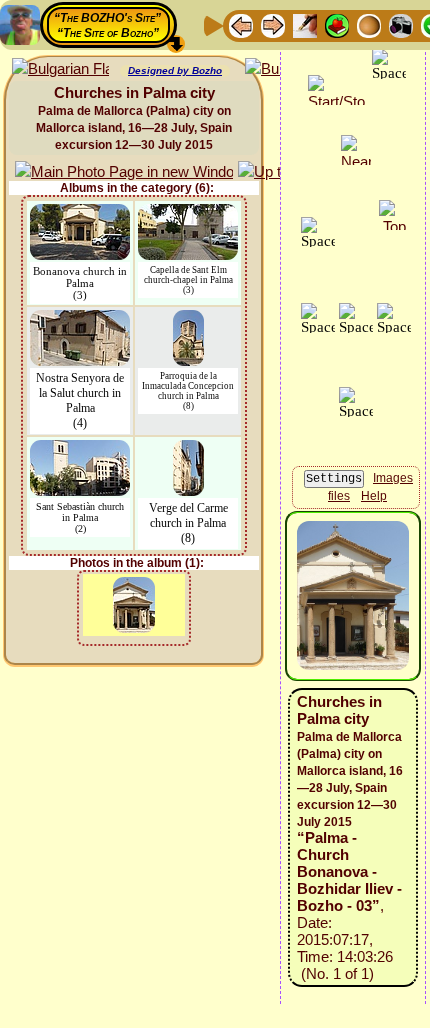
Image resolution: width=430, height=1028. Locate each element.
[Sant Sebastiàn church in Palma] (80, 449)
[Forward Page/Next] (273, 24)
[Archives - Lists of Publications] (305, 24)
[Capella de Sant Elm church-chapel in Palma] (188, 213)
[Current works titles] (369, 24)
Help (374, 496)
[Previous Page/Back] (241, 24)
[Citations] (337, 24)
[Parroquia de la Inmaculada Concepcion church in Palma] (188, 319)
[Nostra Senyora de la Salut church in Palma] (80, 319)
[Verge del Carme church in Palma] (188, 449)
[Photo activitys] (401, 24)
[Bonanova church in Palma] (80, 213)
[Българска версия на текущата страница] (60, 69)
